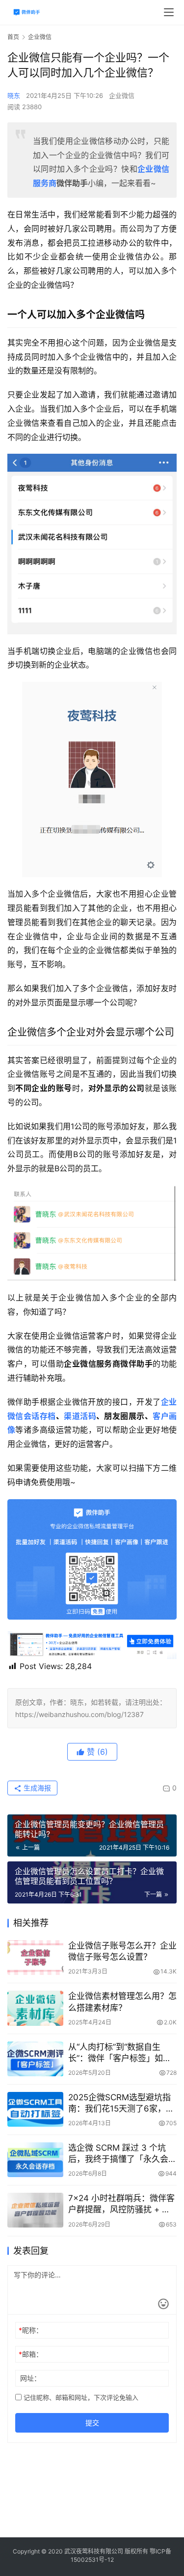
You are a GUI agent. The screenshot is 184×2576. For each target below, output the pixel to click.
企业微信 (122, 95)
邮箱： (31, 2354)
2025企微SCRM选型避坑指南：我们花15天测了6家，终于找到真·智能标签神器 (121, 2103)
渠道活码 (80, 1416)
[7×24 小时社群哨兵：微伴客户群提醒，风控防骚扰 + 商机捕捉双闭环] (35, 2210)
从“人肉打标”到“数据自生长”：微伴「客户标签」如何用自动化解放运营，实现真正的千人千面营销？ (122, 2053)
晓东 (14, 95)
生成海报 (36, 1788)
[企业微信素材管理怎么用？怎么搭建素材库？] (35, 2008)
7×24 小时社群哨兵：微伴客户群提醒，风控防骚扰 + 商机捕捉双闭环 (121, 2204)
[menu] (169, 12)
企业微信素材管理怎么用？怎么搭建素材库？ (122, 2002)
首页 (13, 37)
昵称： (31, 2330)
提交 (92, 2423)
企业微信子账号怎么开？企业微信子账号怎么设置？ (122, 1951)
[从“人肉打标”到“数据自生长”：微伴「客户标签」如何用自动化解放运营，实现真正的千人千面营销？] (35, 2059)
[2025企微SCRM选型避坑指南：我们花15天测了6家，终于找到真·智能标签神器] (35, 2109)
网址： (30, 2378)
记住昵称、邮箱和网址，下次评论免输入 (80, 2397)
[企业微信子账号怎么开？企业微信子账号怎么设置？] (35, 1958)
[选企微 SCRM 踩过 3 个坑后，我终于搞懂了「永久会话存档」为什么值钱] (35, 2160)
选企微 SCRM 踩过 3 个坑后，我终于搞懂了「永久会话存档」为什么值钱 (122, 2154)
